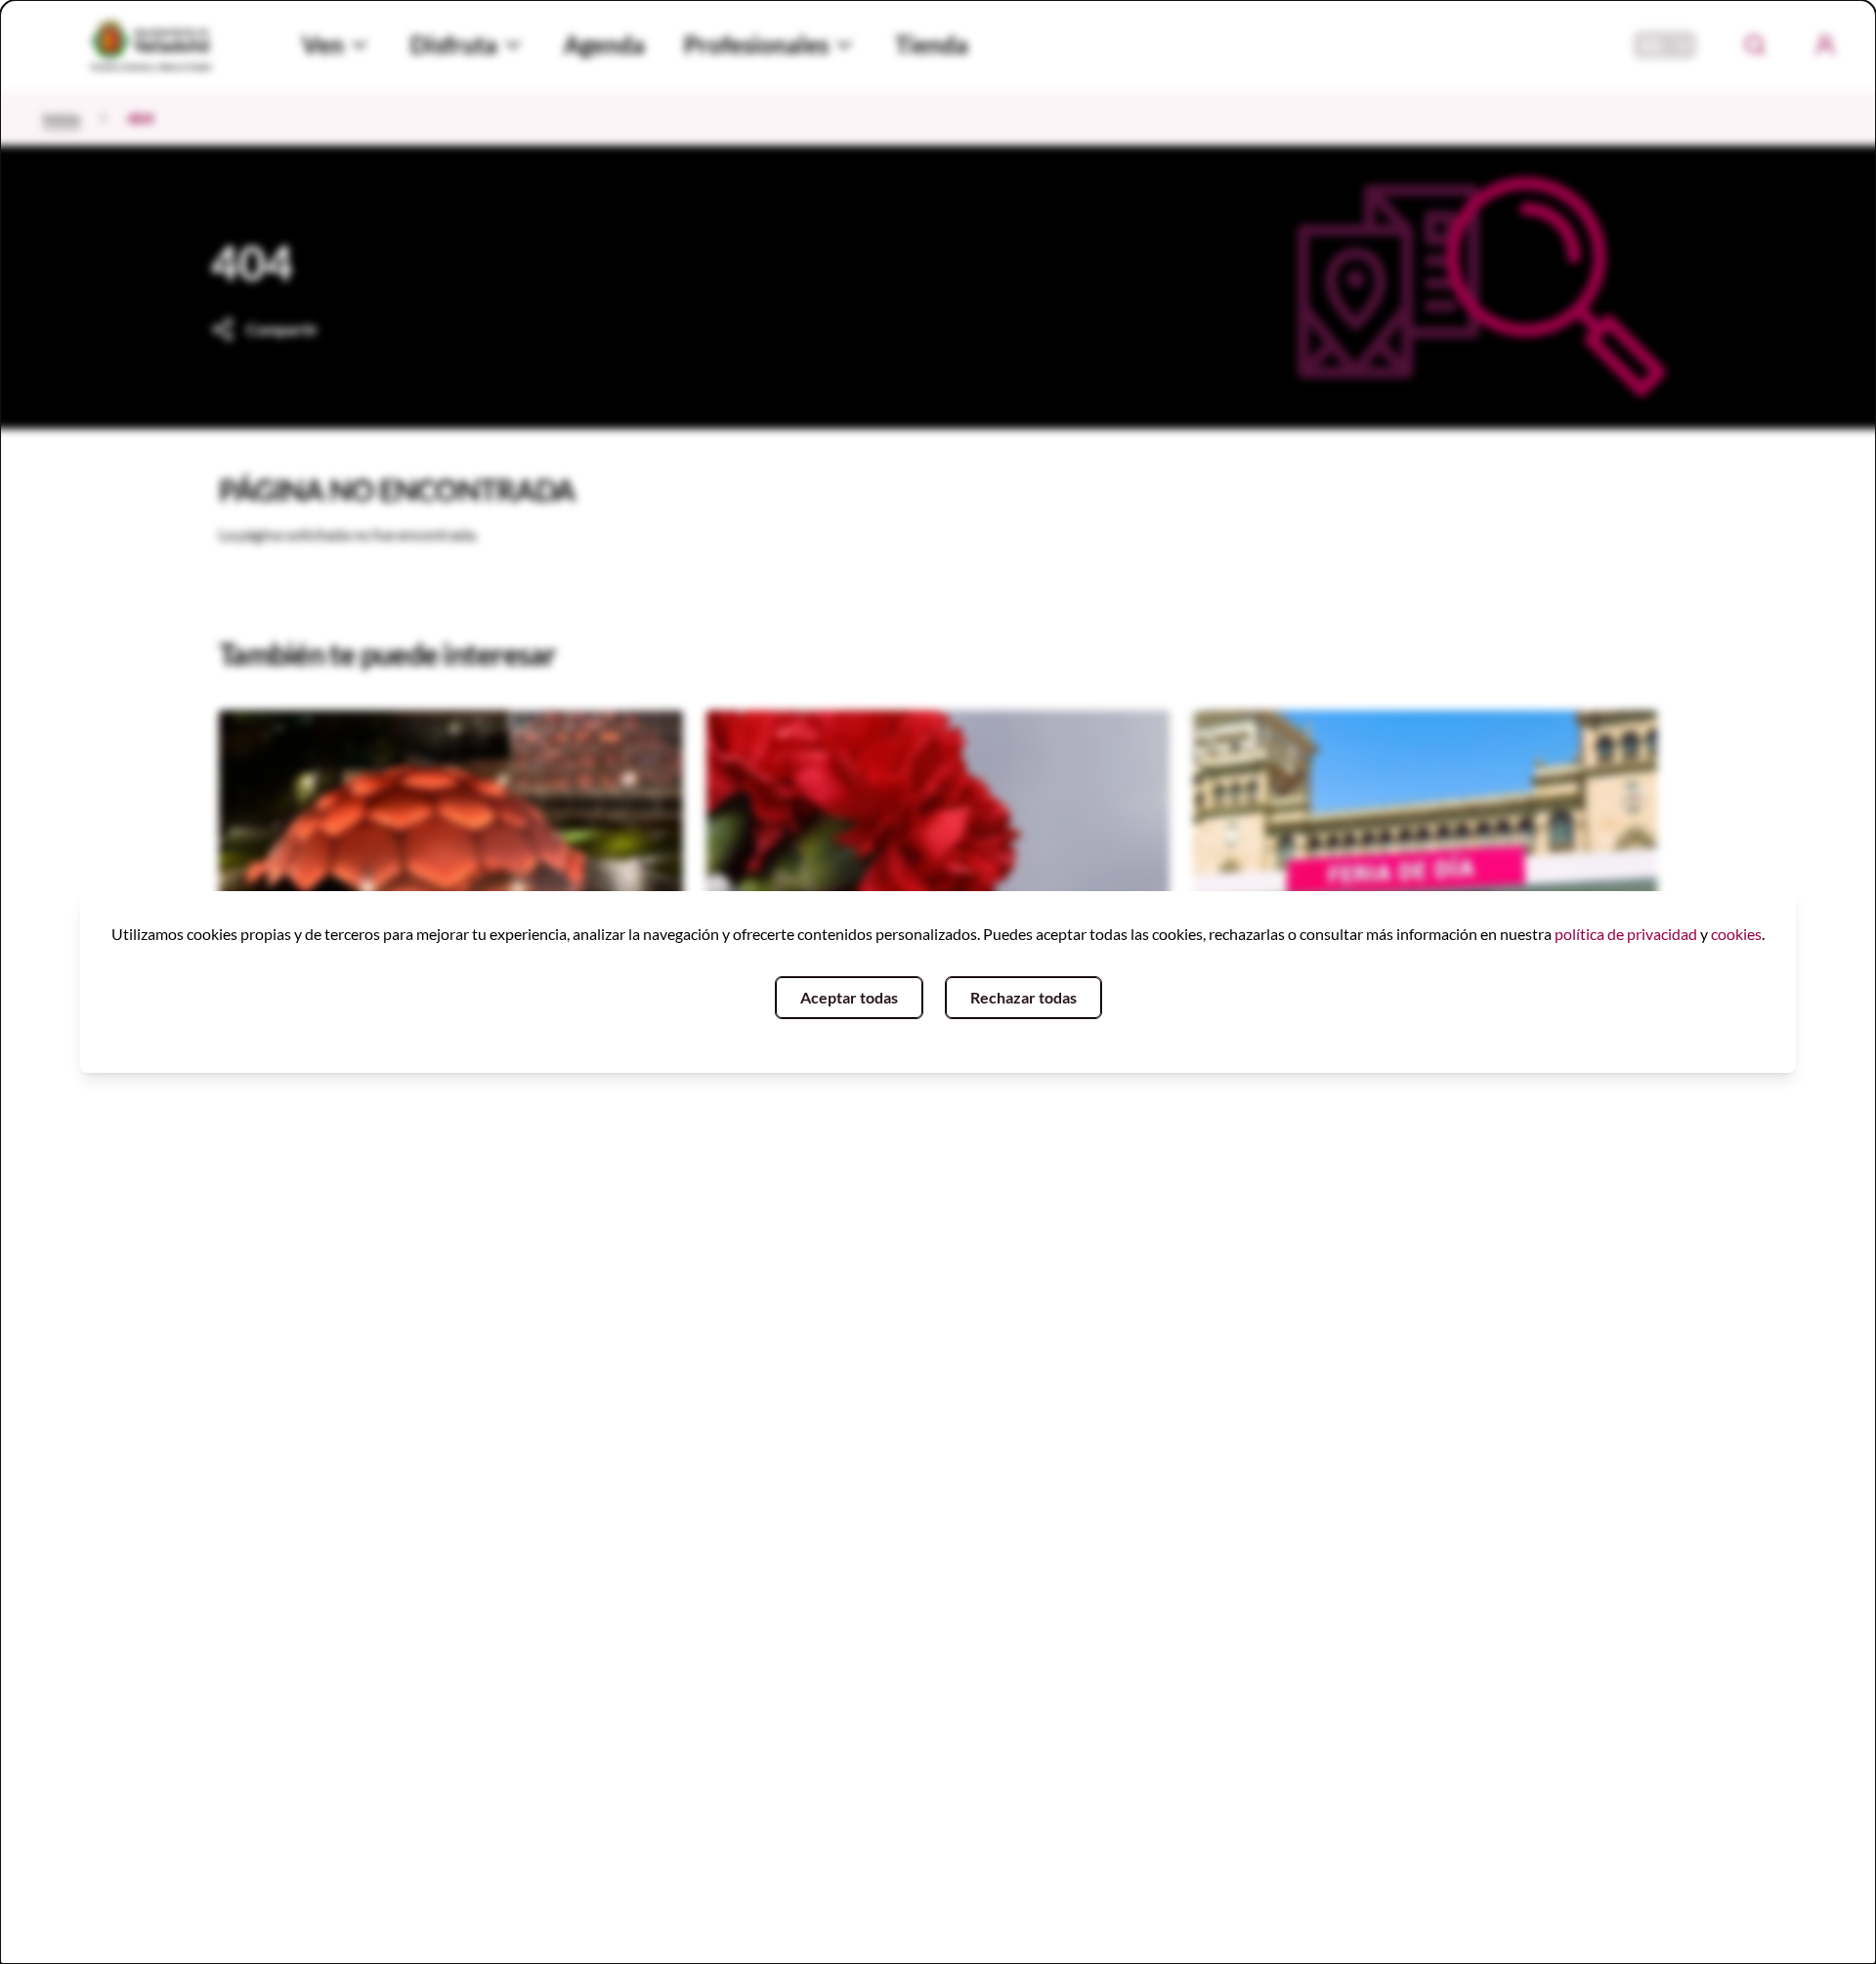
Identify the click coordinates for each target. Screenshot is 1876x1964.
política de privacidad (1626, 934)
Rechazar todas (1023, 997)
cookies (1736, 934)
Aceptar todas (849, 997)
